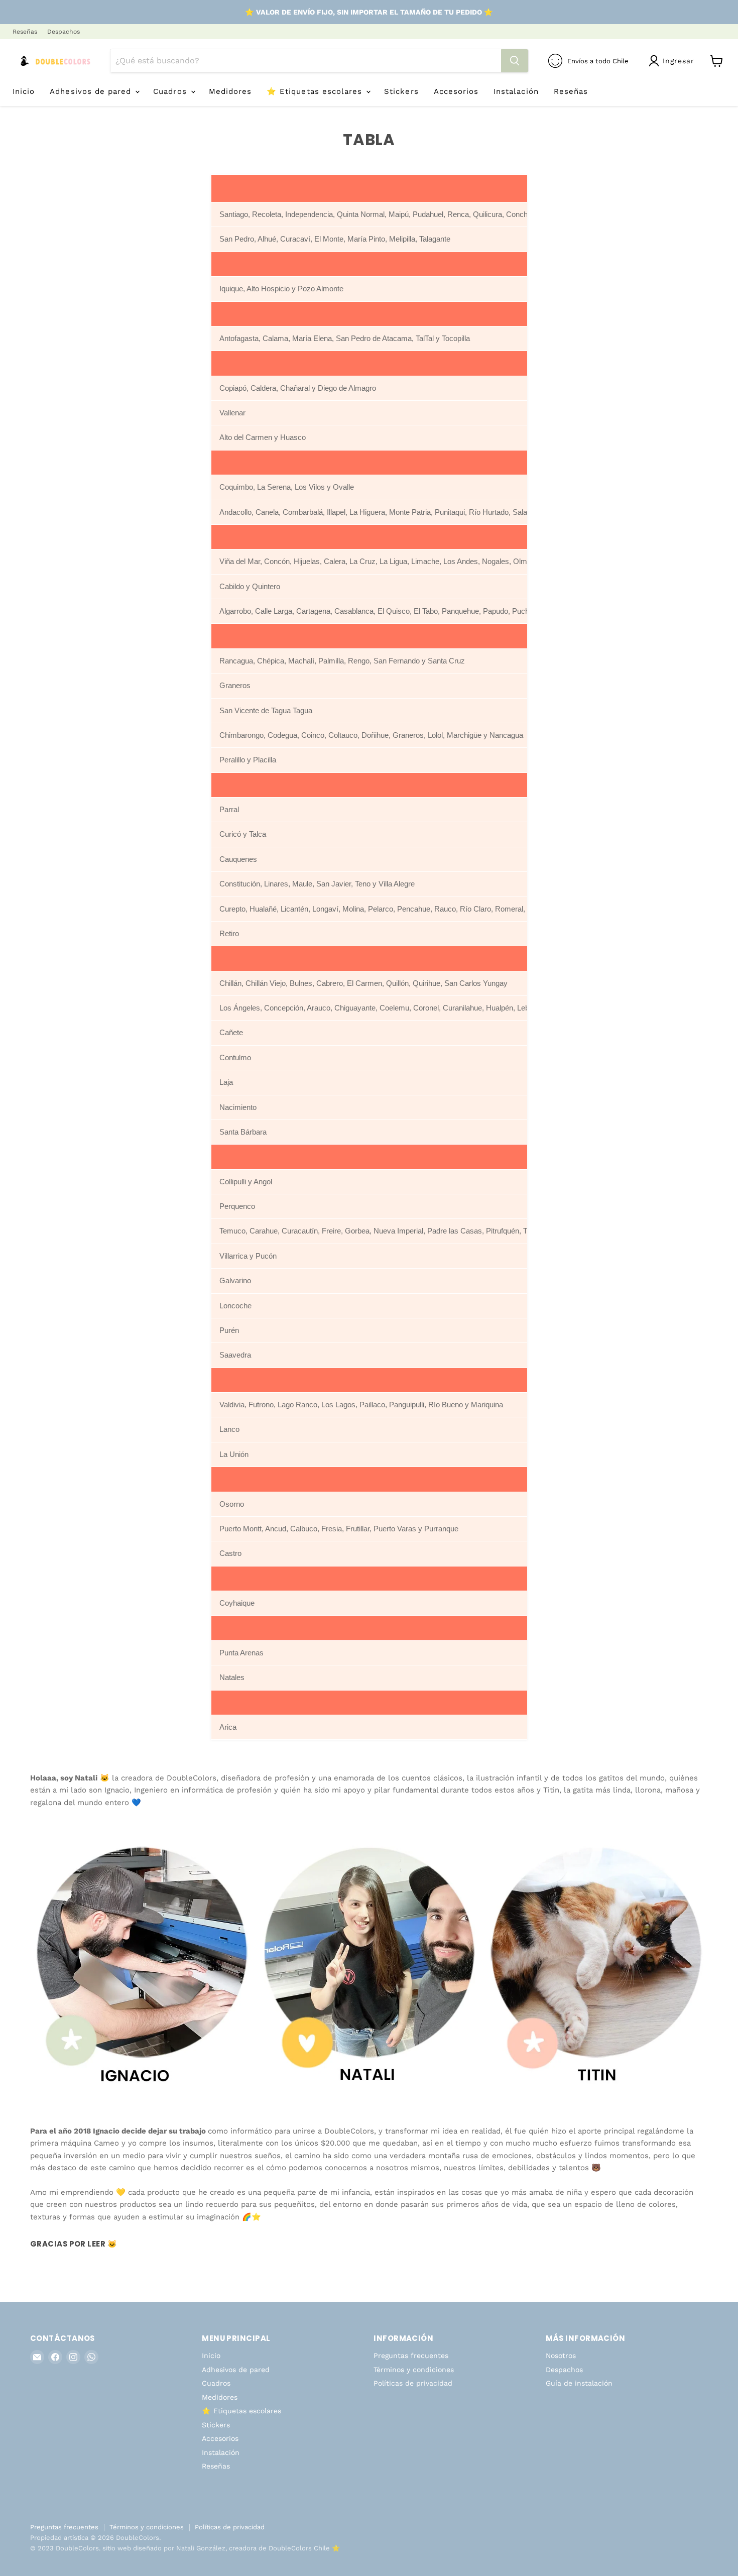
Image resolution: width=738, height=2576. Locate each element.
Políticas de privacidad (413, 2383)
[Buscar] (515, 61)
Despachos (64, 32)
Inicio (24, 91)
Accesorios (456, 91)
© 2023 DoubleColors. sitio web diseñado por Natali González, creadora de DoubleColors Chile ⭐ (185, 2548)
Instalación (516, 91)
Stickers (401, 91)
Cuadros (171, 91)
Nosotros (561, 2356)
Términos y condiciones (414, 2370)
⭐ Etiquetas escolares (316, 91)
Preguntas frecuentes (411, 2356)
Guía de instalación (579, 2383)
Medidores (230, 91)
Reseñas (25, 32)
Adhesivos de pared (92, 91)
